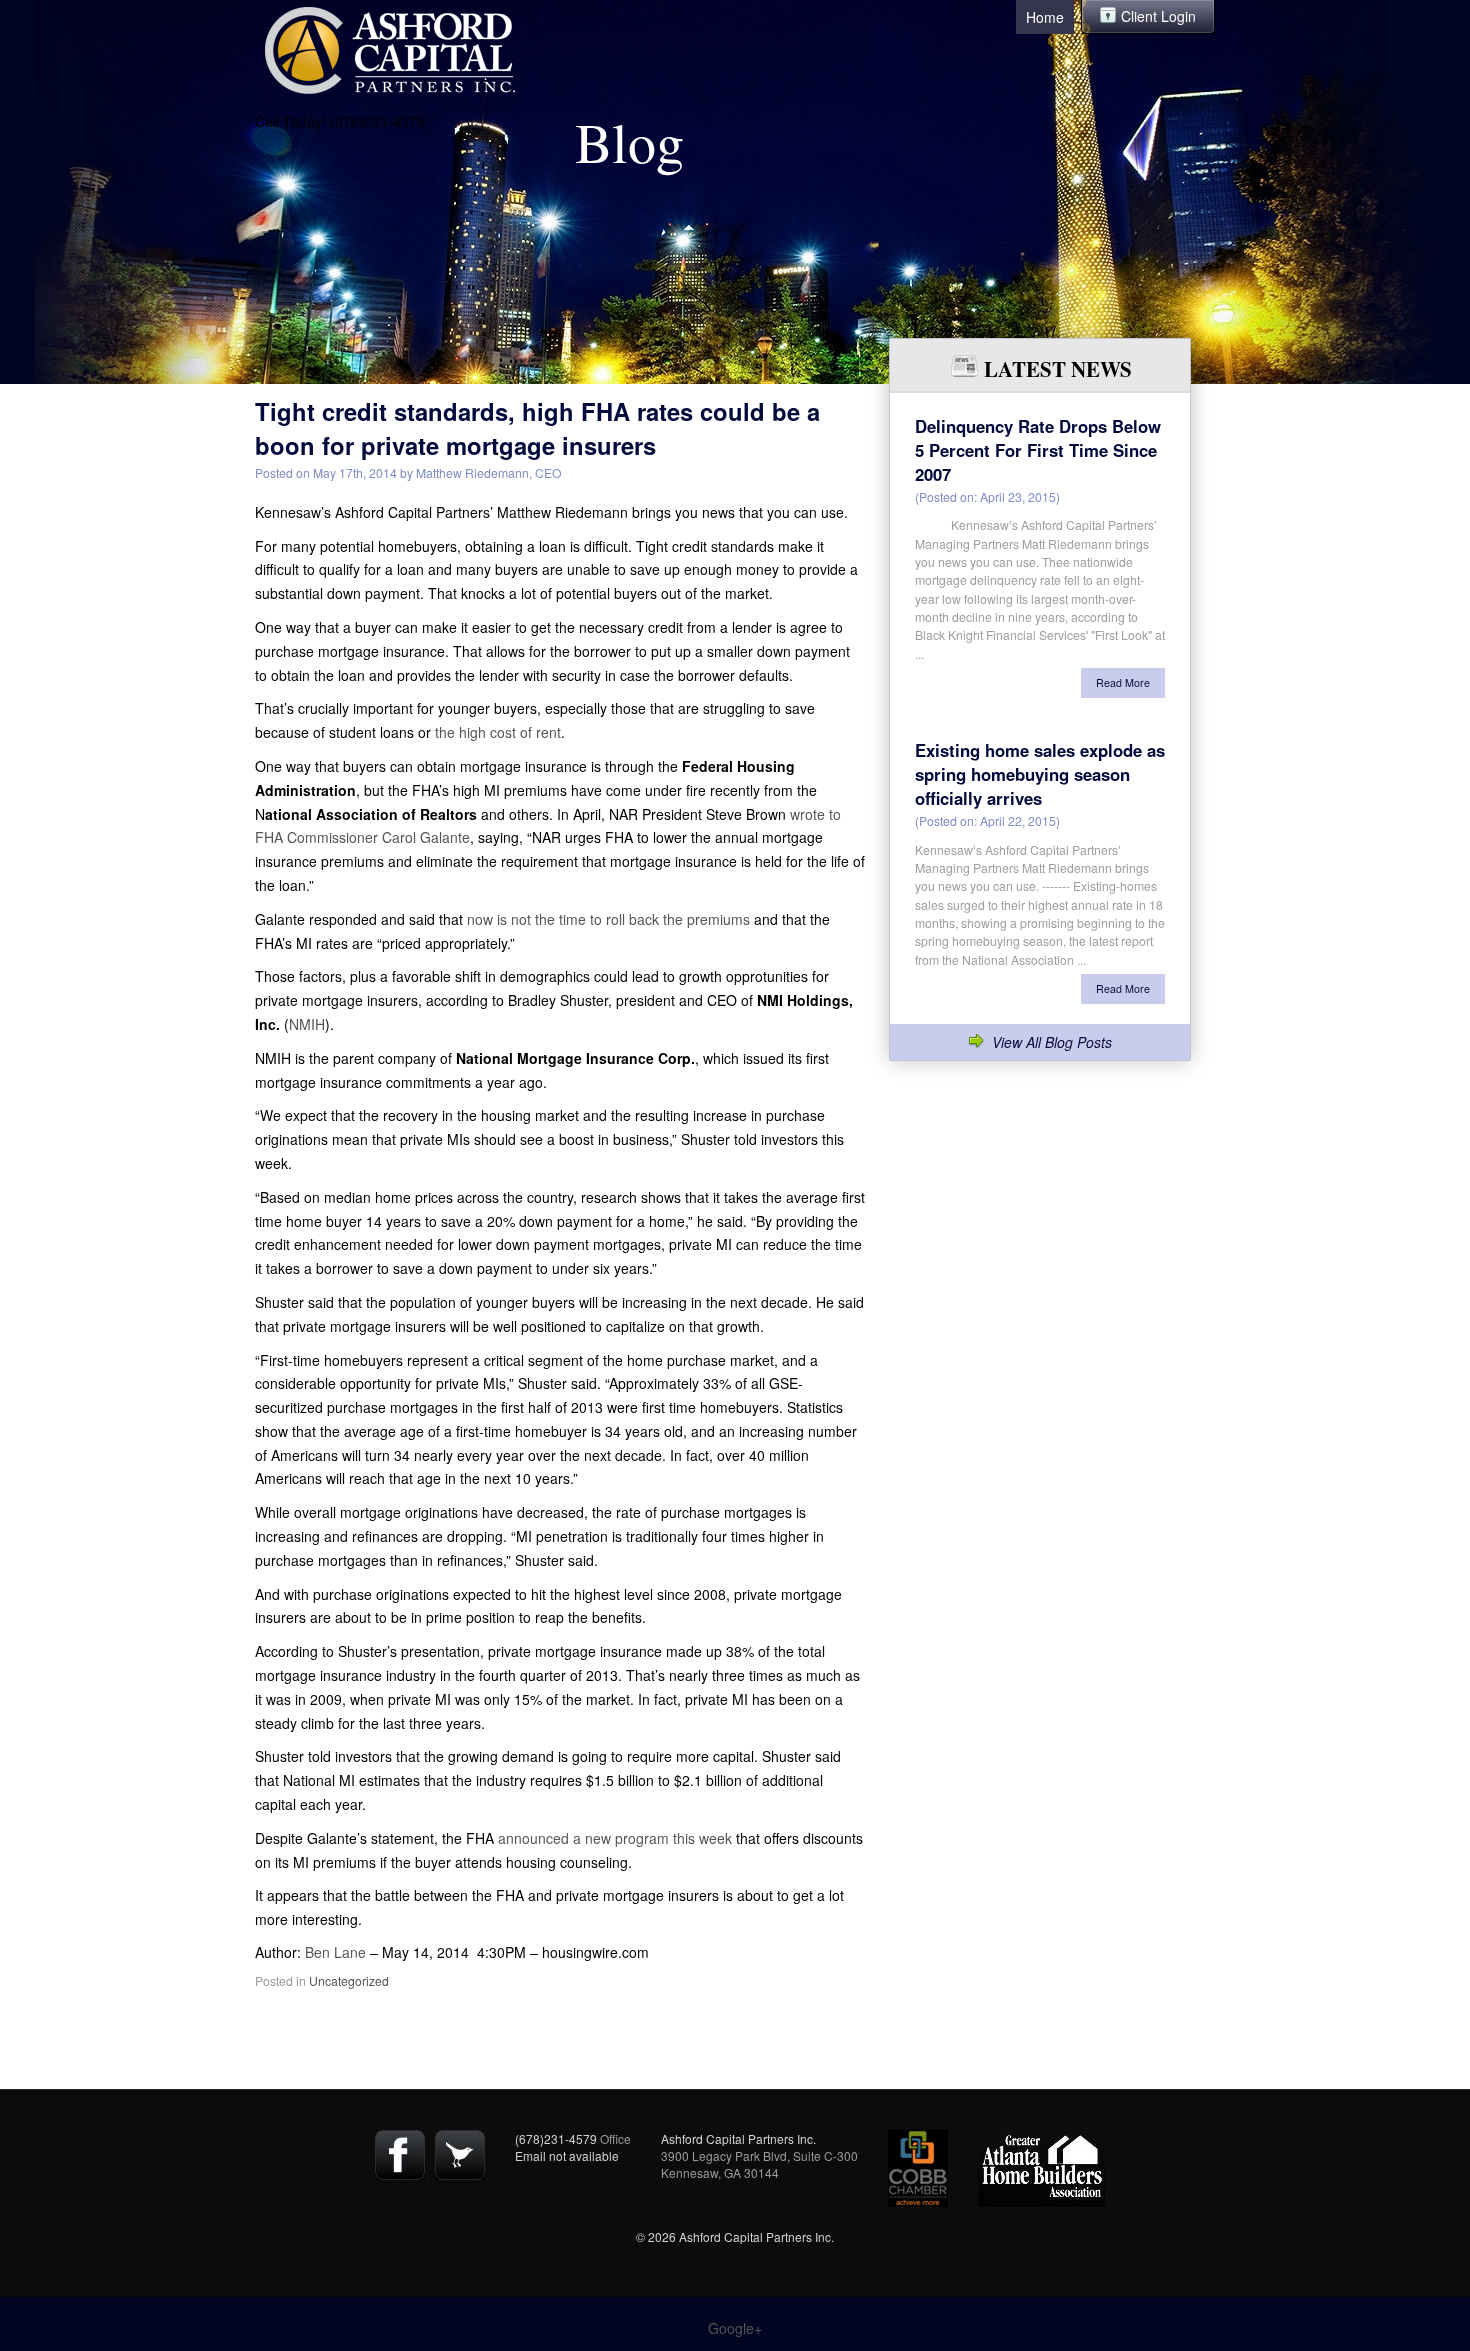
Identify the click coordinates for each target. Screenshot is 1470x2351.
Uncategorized (349, 1980)
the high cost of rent (498, 732)
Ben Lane (335, 1952)
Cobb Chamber (918, 2168)
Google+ (735, 2328)
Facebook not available (400, 2155)
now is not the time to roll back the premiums (608, 919)
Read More (1123, 682)
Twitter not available (460, 2155)
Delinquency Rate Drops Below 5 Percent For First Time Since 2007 (1038, 450)
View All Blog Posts (1052, 1042)
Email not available (567, 2155)
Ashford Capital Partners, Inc (390, 50)
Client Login (1158, 16)
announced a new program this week (615, 1838)
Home (1045, 17)
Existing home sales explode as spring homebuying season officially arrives (1040, 774)
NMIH (307, 1024)
